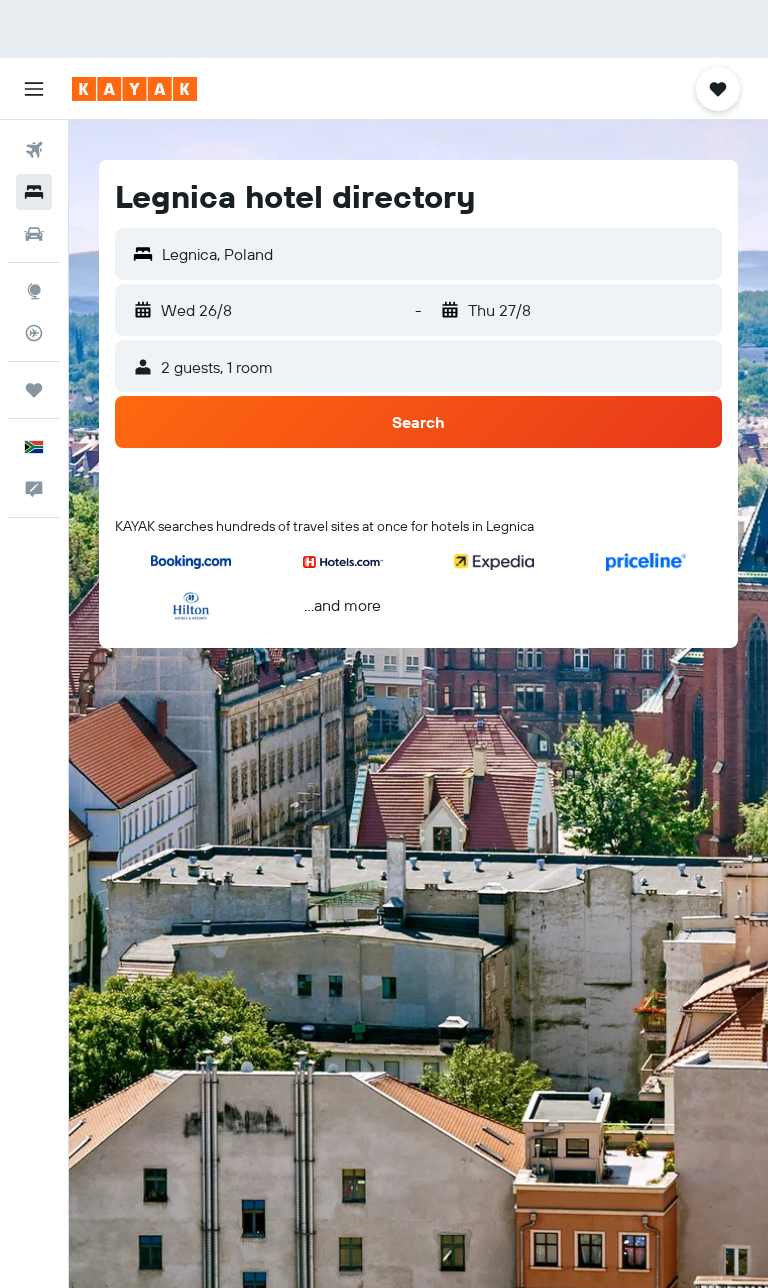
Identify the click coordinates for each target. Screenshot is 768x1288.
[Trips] (34, 390)
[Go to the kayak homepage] (134, 89)
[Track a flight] (34, 333)
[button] (34, 89)
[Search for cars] (34, 234)
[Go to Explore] (34, 291)
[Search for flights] (34, 150)
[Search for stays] (34, 192)
